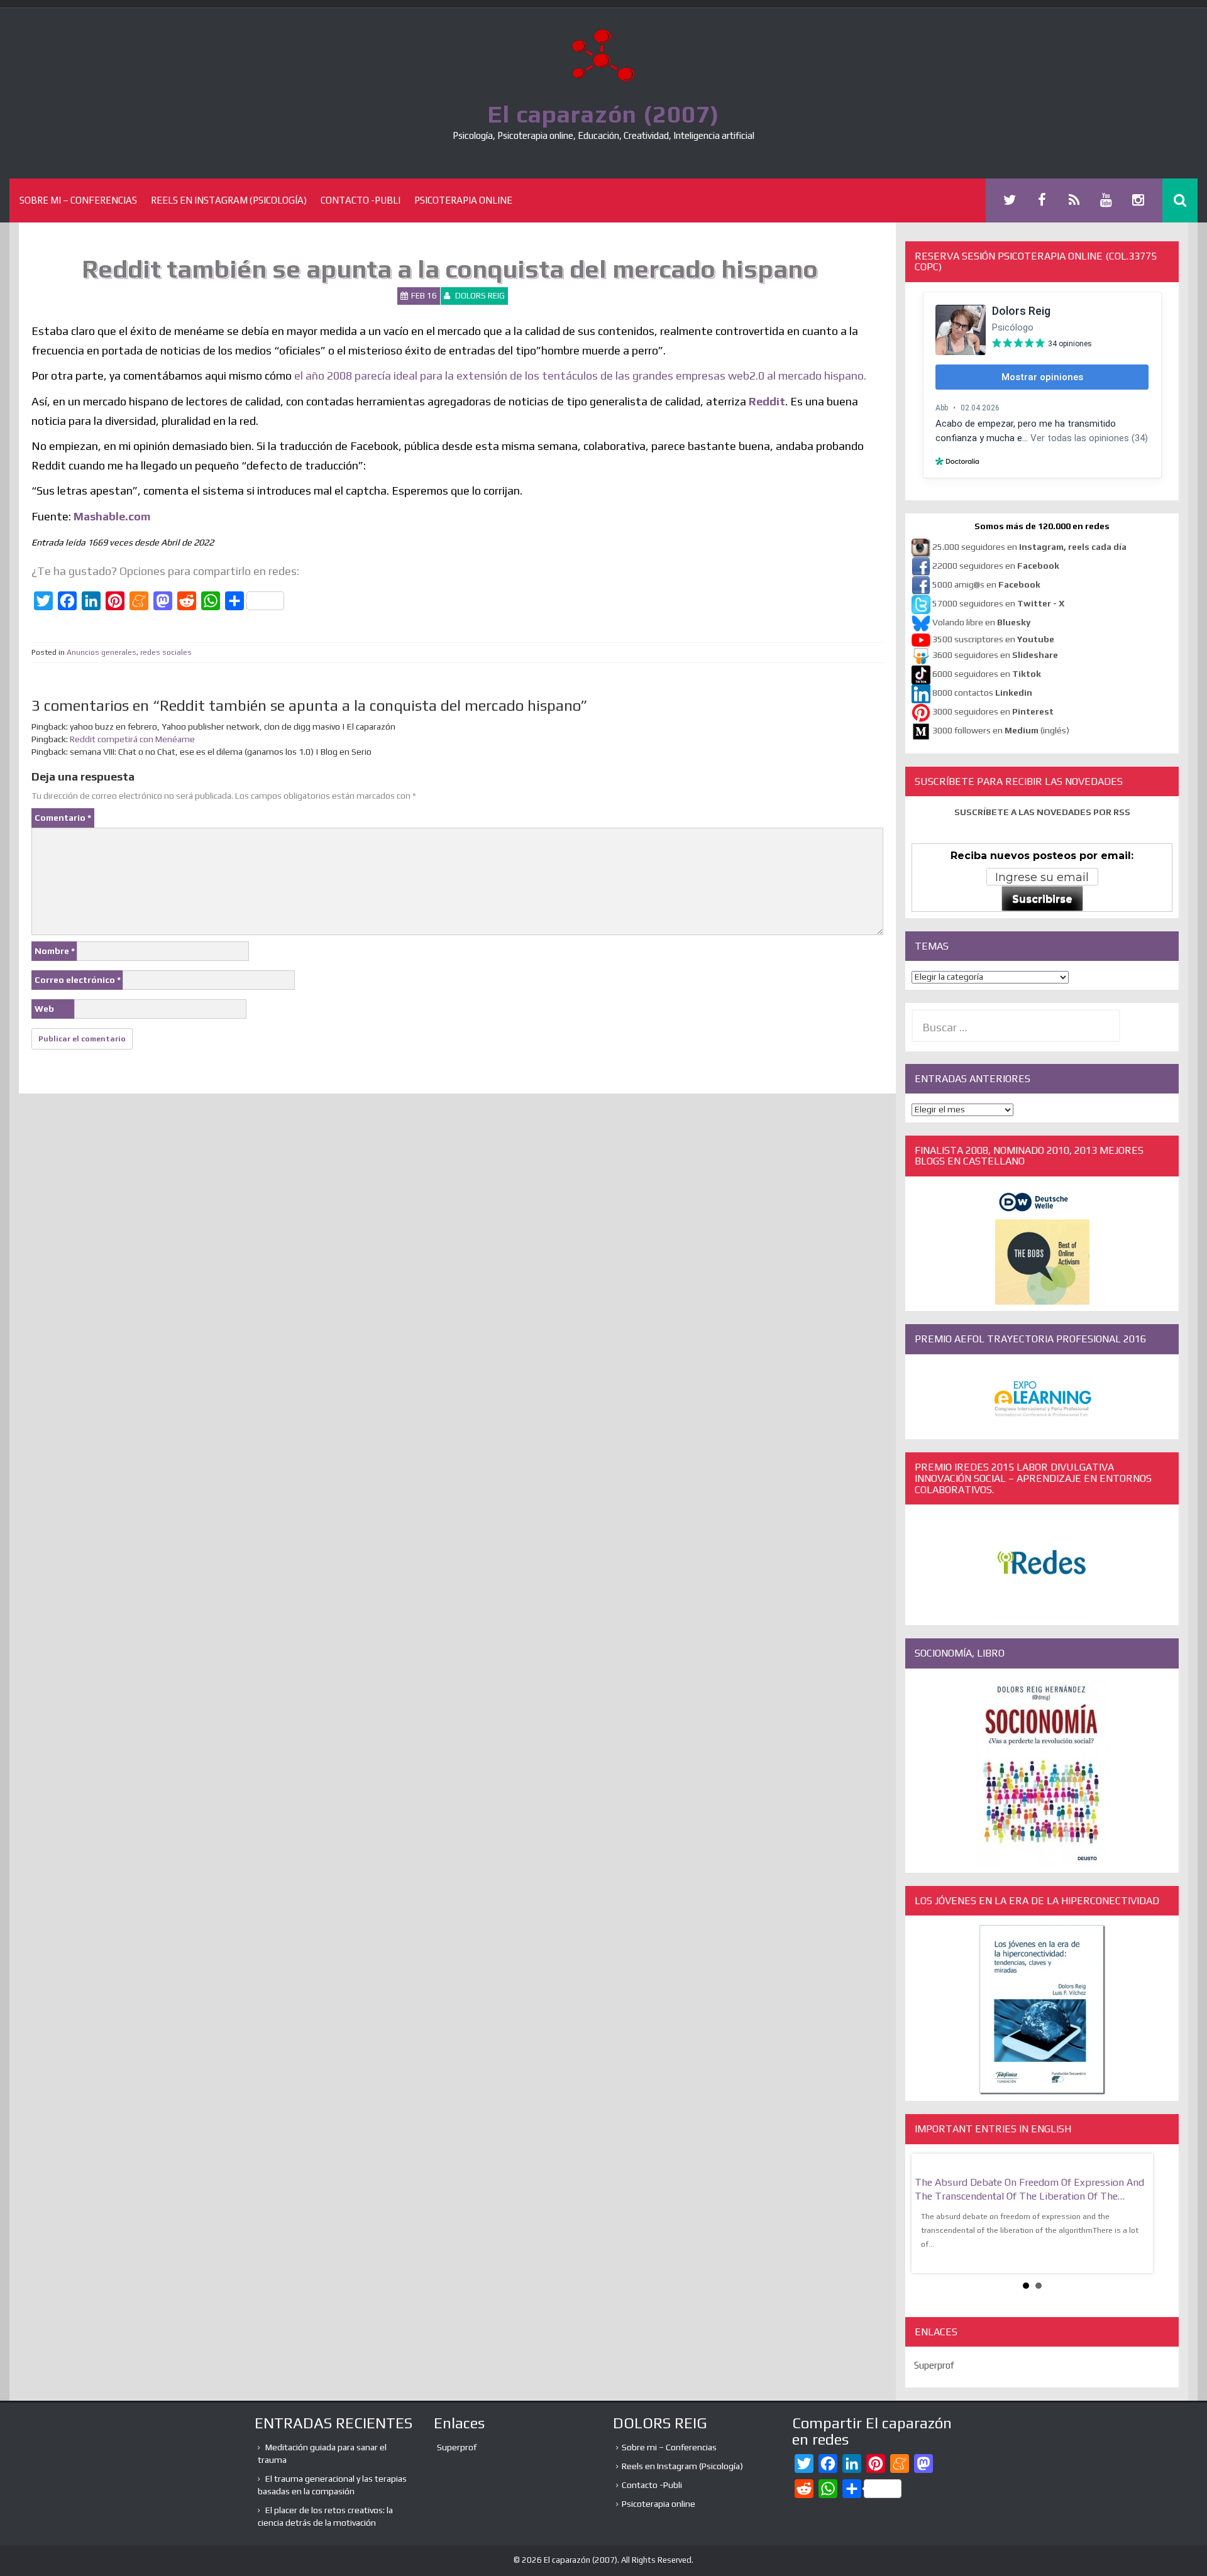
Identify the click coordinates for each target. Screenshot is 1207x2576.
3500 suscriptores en (993, 639)
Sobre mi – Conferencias (78, 200)
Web (44, 1009)
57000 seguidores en (997, 603)
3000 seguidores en (992, 711)
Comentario (63, 818)
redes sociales (166, 652)
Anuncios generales (102, 652)
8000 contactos (982, 693)
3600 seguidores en (995, 655)
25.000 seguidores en (1029, 547)
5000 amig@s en (986, 584)
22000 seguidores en (996, 566)
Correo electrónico (78, 980)
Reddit (767, 401)
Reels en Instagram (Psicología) (229, 200)
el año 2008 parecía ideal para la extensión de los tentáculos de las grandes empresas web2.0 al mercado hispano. (580, 375)
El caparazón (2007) (603, 114)
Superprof (934, 2365)
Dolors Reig (480, 296)
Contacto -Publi (361, 200)
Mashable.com (112, 516)
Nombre (55, 951)
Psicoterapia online (463, 200)
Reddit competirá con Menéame (132, 739)
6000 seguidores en (987, 674)
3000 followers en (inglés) (1001, 730)
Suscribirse (1042, 899)
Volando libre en (981, 622)
